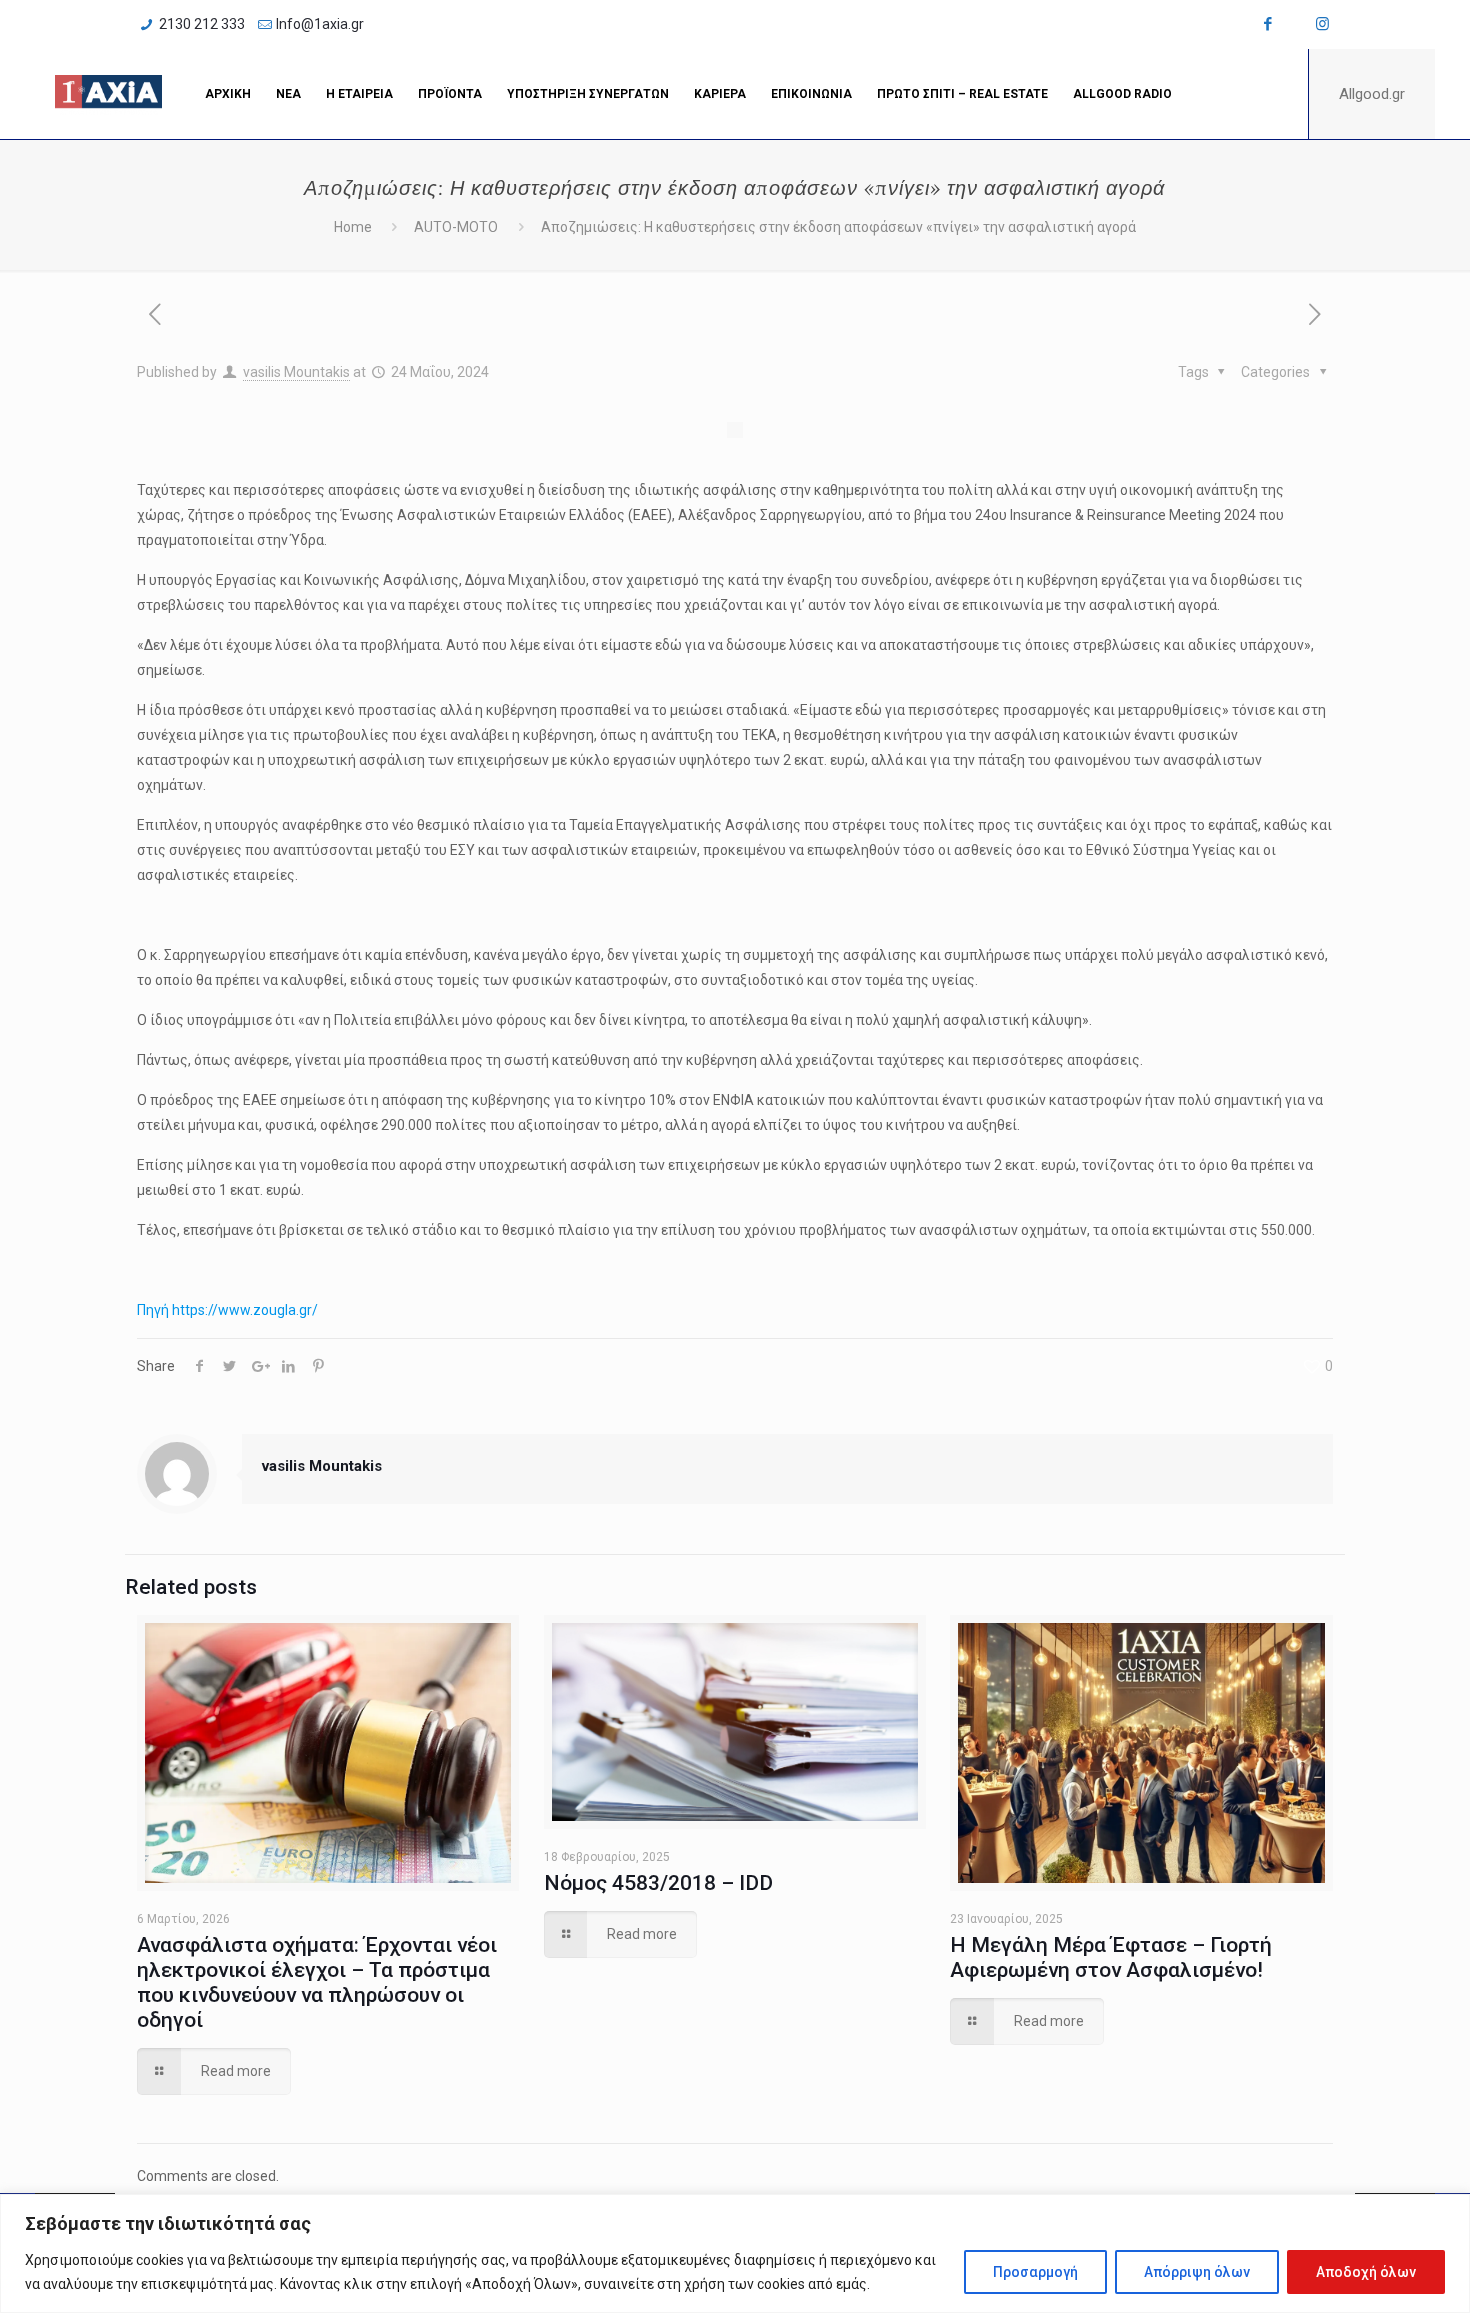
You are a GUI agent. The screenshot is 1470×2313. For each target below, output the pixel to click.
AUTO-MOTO (456, 227)
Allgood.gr (1372, 94)
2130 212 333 (202, 24)
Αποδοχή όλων (1366, 2272)
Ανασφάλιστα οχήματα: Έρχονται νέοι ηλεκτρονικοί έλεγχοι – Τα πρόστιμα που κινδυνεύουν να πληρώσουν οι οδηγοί (317, 1982)
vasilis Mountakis (296, 372)
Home (353, 227)
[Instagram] (1322, 24)
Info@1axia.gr (320, 24)
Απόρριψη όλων (1197, 2272)
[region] (735, 2253)
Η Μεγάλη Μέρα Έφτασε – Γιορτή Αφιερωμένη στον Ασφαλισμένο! (1111, 1957)
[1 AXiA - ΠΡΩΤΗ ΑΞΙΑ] (108, 94)
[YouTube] (1295, 24)
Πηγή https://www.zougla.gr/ (227, 1310)
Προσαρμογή (1035, 2272)
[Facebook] (1268, 24)
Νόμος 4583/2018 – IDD (658, 1883)
